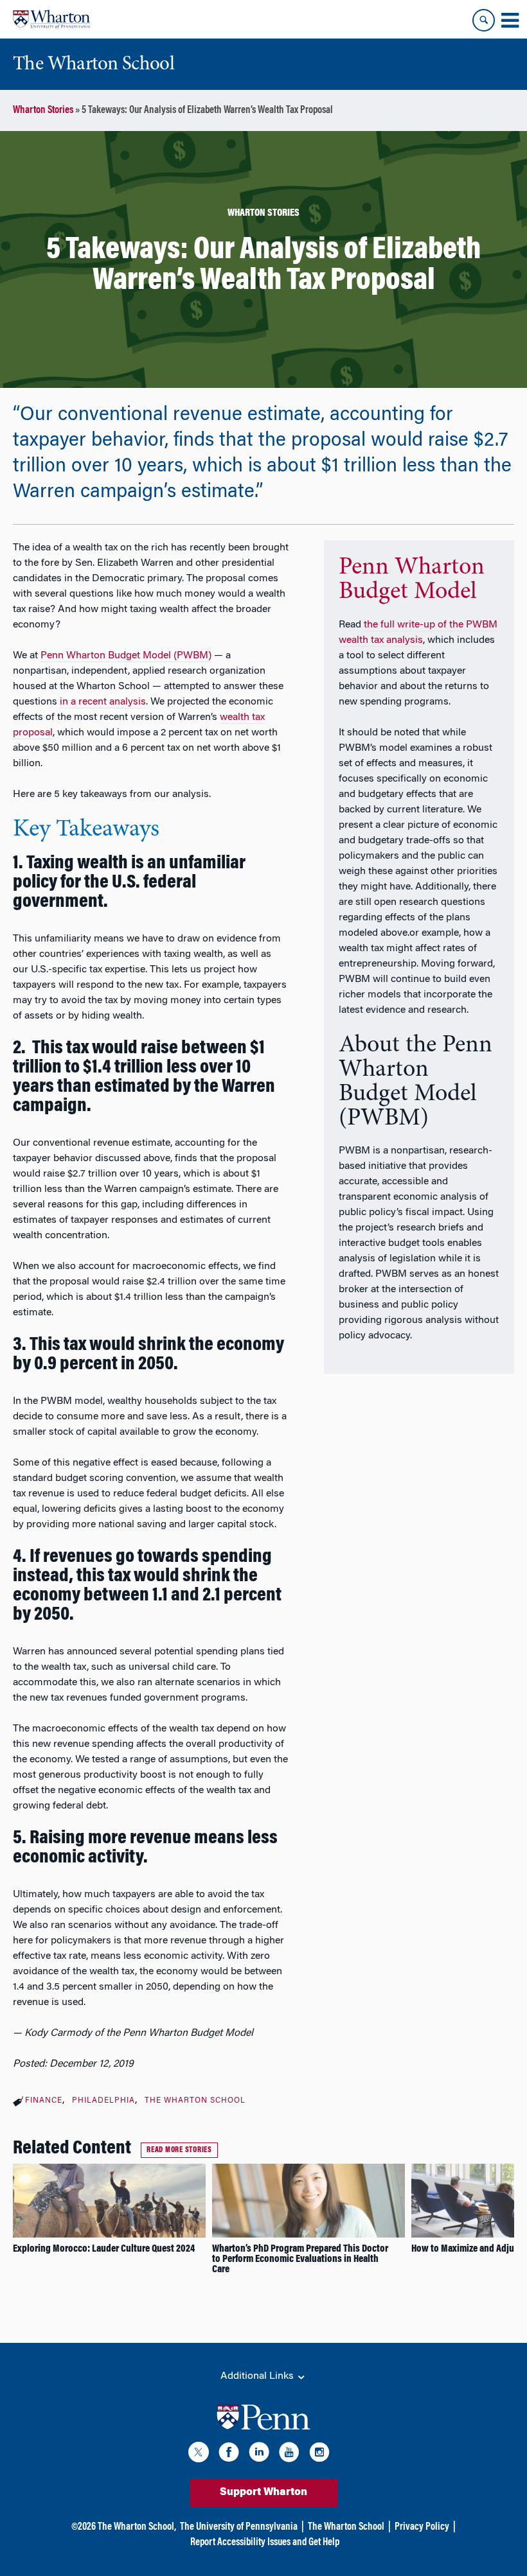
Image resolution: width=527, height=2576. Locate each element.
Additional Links (258, 2376)
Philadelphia (103, 2101)
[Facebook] (229, 2454)
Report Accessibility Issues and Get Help (265, 2543)
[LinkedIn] (259, 2454)
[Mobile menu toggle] (510, 21)
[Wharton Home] (51, 19)
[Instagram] (319, 2454)
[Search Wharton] (484, 20)
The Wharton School (195, 2101)
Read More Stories (179, 2150)
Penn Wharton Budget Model (412, 580)
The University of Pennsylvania (239, 2527)
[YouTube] (289, 2454)
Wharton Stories (43, 110)
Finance (44, 2101)
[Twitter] (199, 2454)
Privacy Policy (422, 2527)
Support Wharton (263, 2493)
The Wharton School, (137, 2527)
